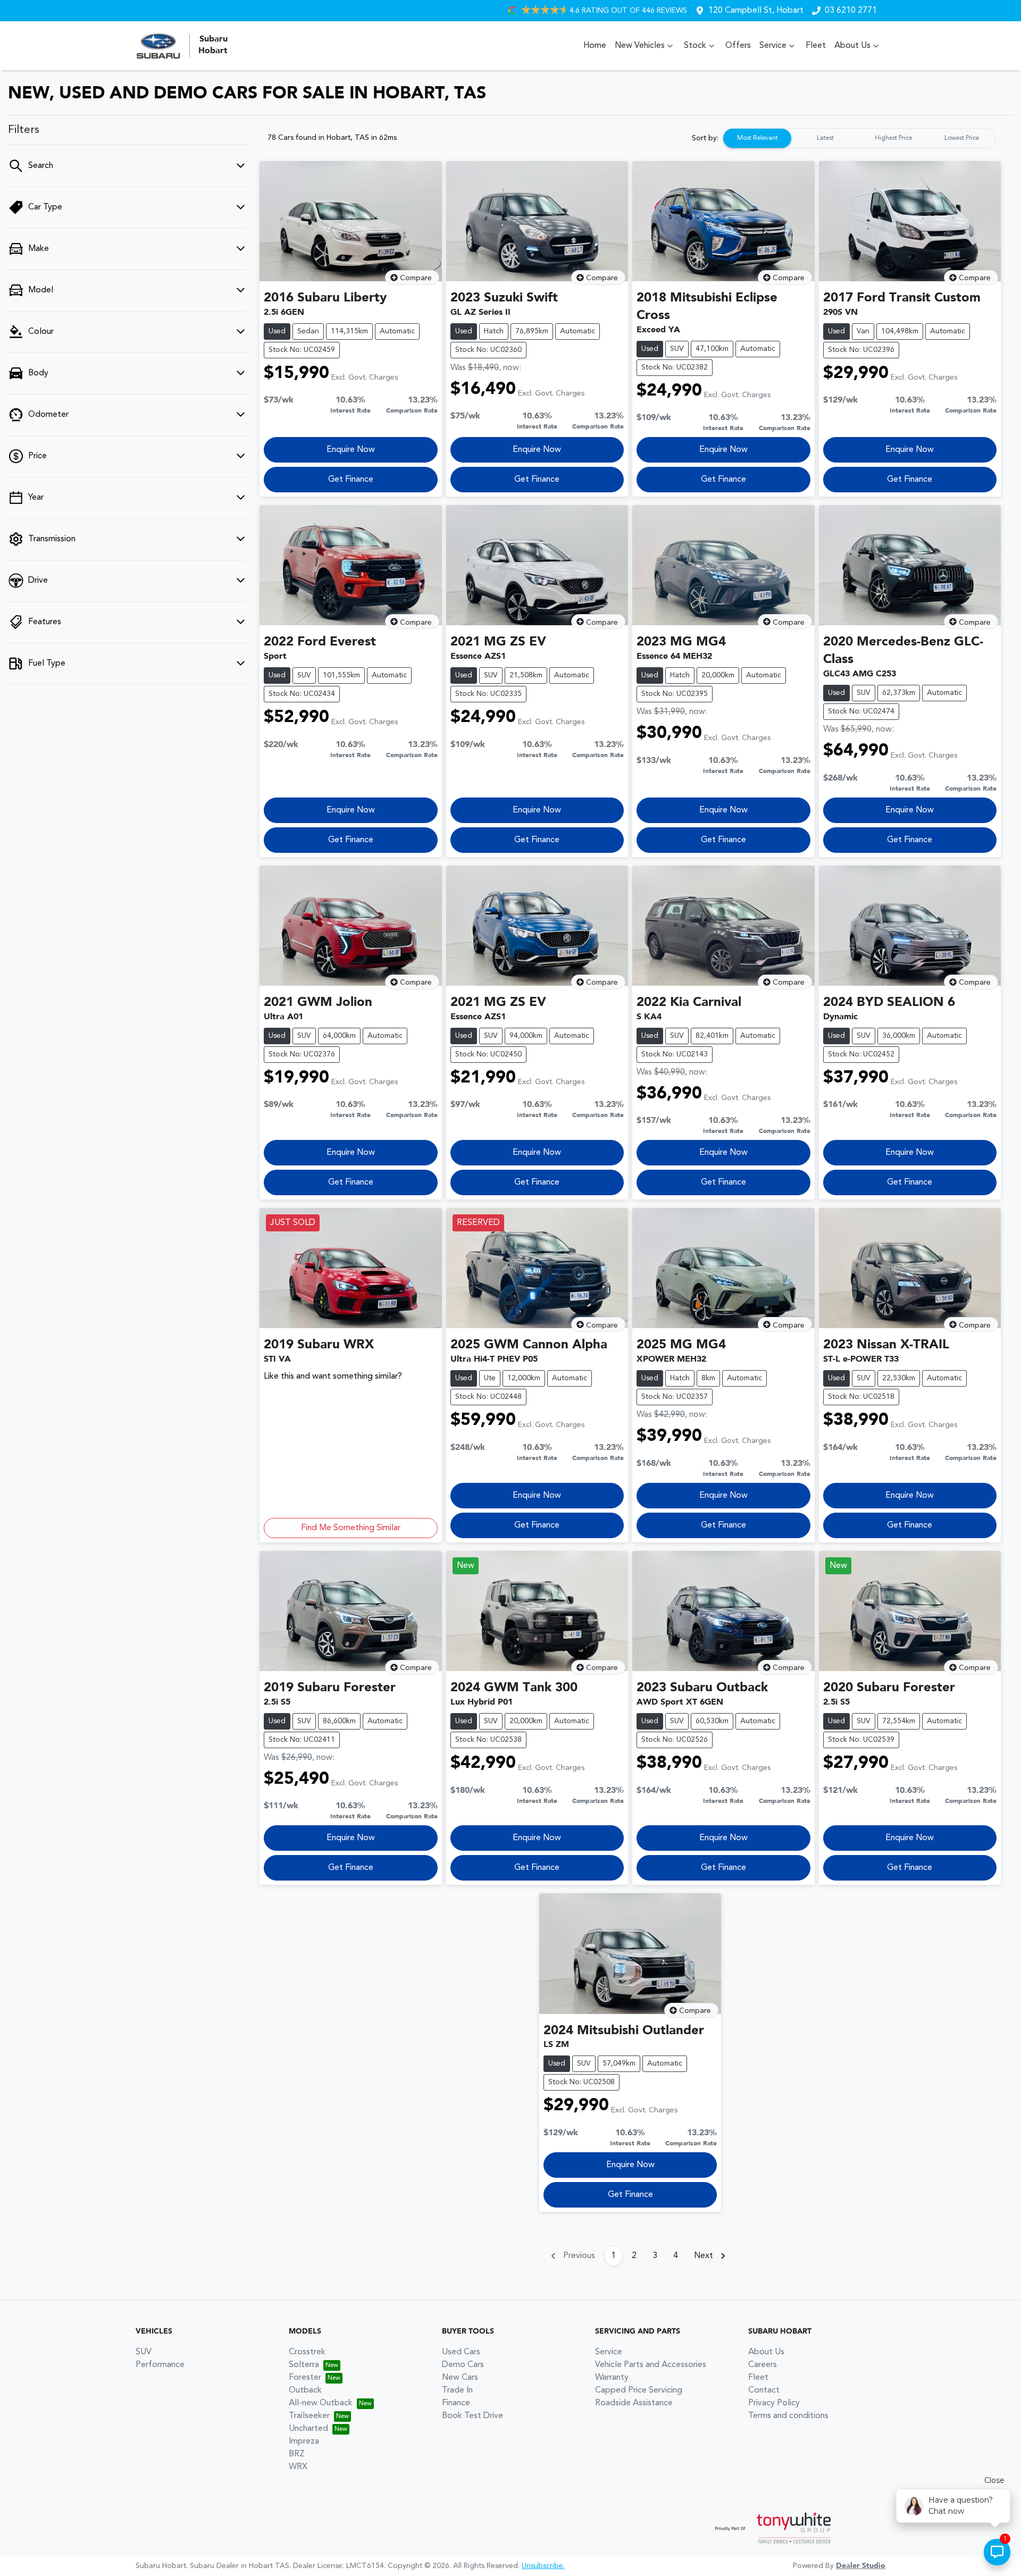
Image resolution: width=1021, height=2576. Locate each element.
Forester (305, 2378)
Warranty (612, 2378)
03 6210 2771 (851, 11)
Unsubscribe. (543, 2566)
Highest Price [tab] (893, 138)
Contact (764, 2390)
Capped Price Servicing (639, 2390)
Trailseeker (309, 2416)
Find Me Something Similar (351, 1528)
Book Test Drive (472, 2416)
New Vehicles (640, 46)
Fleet (816, 46)
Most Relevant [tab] (758, 138)
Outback (305, 2390)
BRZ (297, 2454)
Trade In (457, 2390)
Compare (416, 278)
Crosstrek (307, 2352)
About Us (852, 46)
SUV (144, 2352)
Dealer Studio (861, 2566)
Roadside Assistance (634, 2403)
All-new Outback (321, 2403)
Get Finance (351, 480)
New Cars (460, 2378)
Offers (738, 46)
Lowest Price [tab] (962, 138)
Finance (456, 2403)
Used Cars (461, 2352)
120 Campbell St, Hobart (756, 11)
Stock (695, 46)
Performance (160, 2365)
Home (595, 46)
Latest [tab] (825, 138)
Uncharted (308, 2429)
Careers (763, 2365)
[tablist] (859, 138)
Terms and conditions (788, 2416)
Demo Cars (463, 2365)
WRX (298, 2467)
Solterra (304, 2365)
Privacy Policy (774, 2403)
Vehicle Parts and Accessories (651, 2365)
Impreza (304, 2441)
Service (773, 46)
